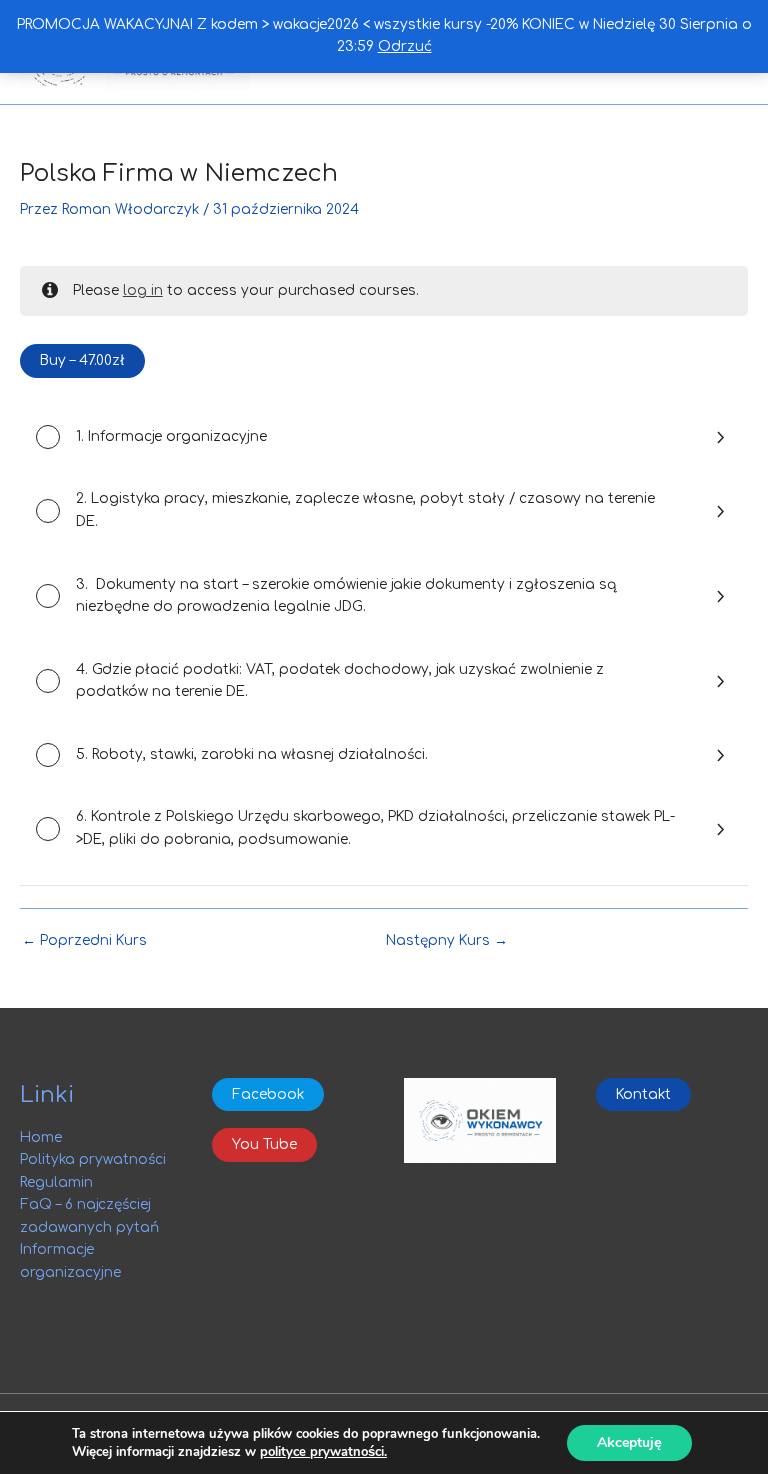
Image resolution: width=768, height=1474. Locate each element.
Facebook (268, 1094)
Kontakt (643, 1094)
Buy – (82, 360)
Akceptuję (629, 1442)
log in (143, 290)
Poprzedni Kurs (84, 941)
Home (41, 1137)
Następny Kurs (447, 941)
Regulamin (56, 1182)
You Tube (264, 1144)
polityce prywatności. (323, 1452)
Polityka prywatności (93, 1159)
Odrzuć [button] (405, 46)
